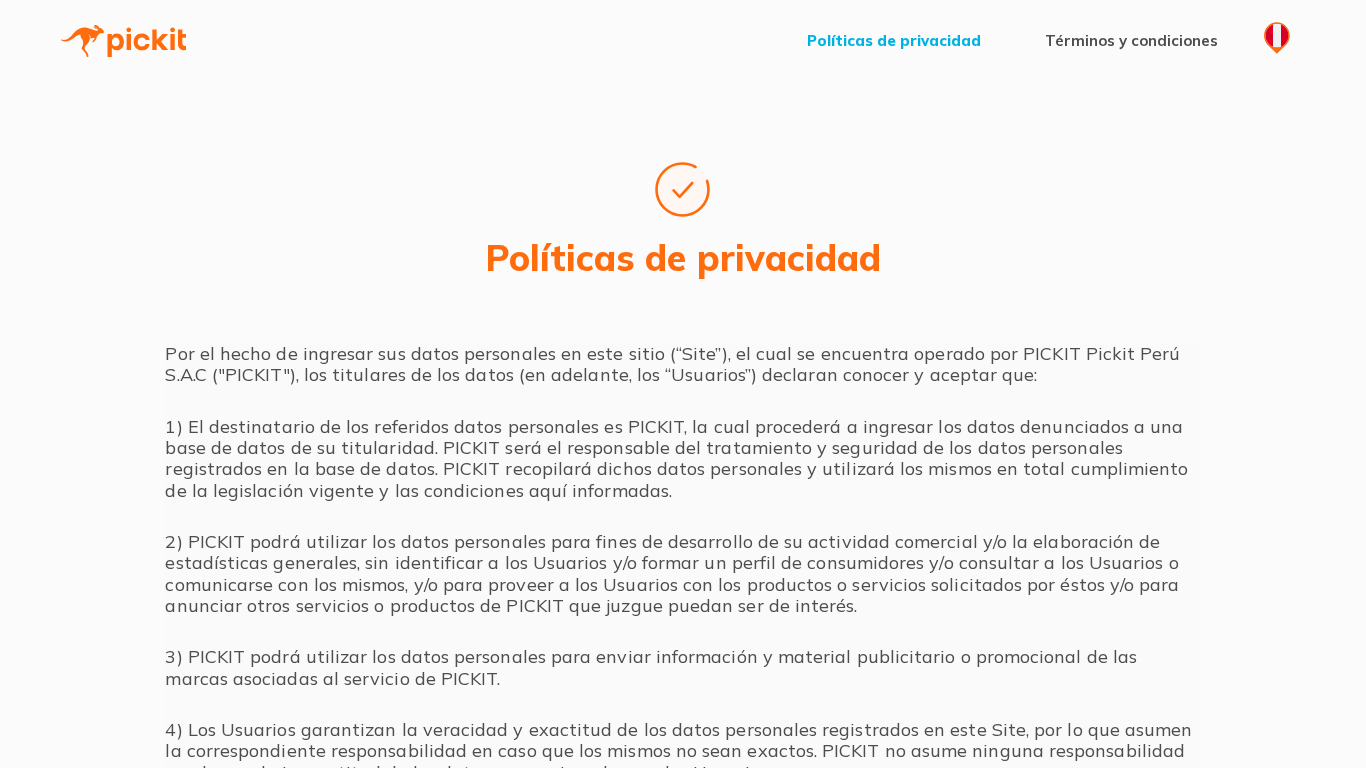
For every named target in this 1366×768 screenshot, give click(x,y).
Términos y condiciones (1131, 41)
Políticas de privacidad (894, 41)
